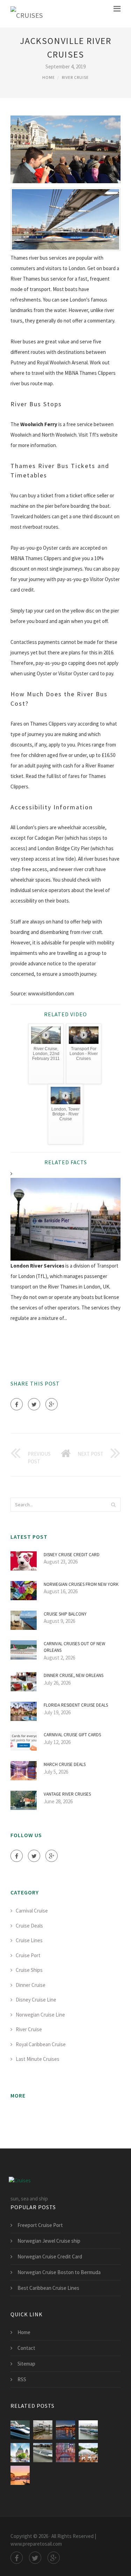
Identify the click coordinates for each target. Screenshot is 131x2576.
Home (49, 77)
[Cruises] (27, 14)
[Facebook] (17, 1404)
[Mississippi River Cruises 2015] (88, 2430)
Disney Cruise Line (36, 2000)
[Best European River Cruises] (65, 2430)
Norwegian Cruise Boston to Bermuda (59, 2272)
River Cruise (75, 77)
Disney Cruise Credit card (72, 1555)
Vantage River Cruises (67, 1794)
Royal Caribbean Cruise (41, 2044)
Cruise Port (28, 1955)
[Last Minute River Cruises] (20, 2475)
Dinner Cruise (31, 1985)
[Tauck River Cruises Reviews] (43, 2453)
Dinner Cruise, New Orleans (74, 1675)
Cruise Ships (29, 1970)
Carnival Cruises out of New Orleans (74, 1647)
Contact (26, 2348)
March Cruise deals (65, 1764)
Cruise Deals (29, 1926)
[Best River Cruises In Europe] (88, 2453)
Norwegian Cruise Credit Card (50, 2256)
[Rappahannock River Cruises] (43, 2430)
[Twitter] (34, 1404)
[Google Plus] (52, 1404)
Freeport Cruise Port (40, 2225)
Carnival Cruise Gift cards (72, 1735)
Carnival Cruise (32, 1911)
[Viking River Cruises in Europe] (65, 2453)
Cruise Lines (29, 1940)
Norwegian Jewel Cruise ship (49, 2241)
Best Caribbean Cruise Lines (48, 2288)
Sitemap (26, 2364)
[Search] (113, 1505)
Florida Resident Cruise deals (76, 1705)
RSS (22, 2379)
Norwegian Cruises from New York (81, 1584)
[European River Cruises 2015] (20, 2453)
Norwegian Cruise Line (40, 2015)
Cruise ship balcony (65, 1614)
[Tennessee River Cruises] (20, 2430)
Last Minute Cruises (38, 2059)
